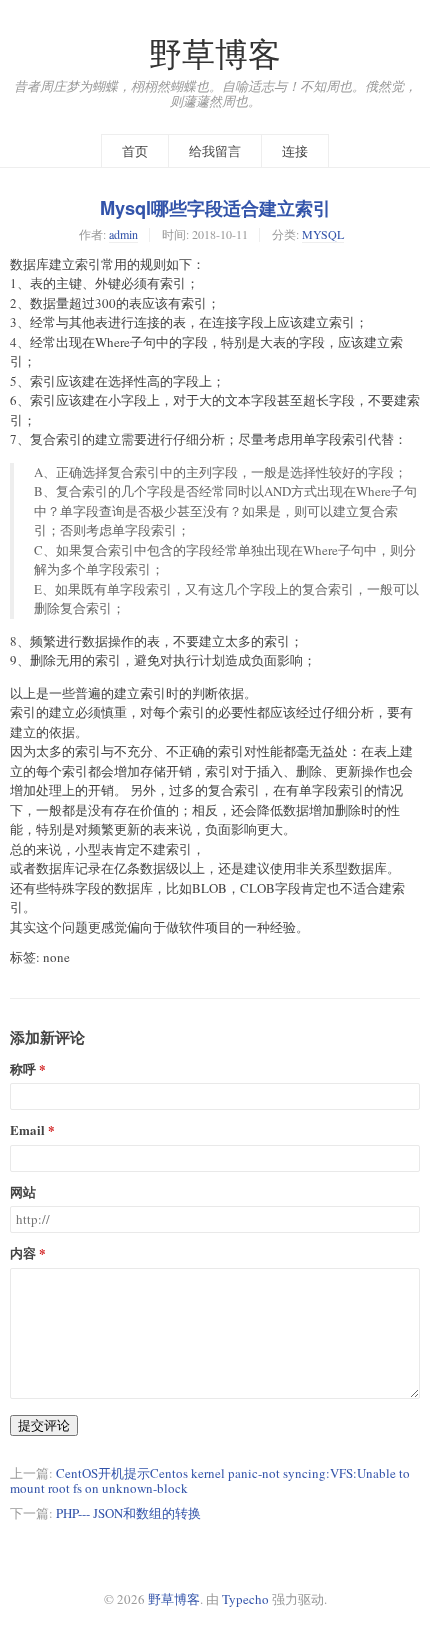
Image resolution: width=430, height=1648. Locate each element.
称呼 (23, 1069)
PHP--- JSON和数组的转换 (128, 1513)
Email (27, 1130)
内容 (23, 1253)
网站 (23, 1192)
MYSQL (323, 234)
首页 (135, 151)
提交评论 (44, 1425)
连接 (295, 151)
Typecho (245, 1599)
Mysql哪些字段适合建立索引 (215, 208)
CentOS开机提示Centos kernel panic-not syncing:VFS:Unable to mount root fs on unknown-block (210, 1480)
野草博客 (215, 53)
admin (123, 234)
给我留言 (215, 151)
